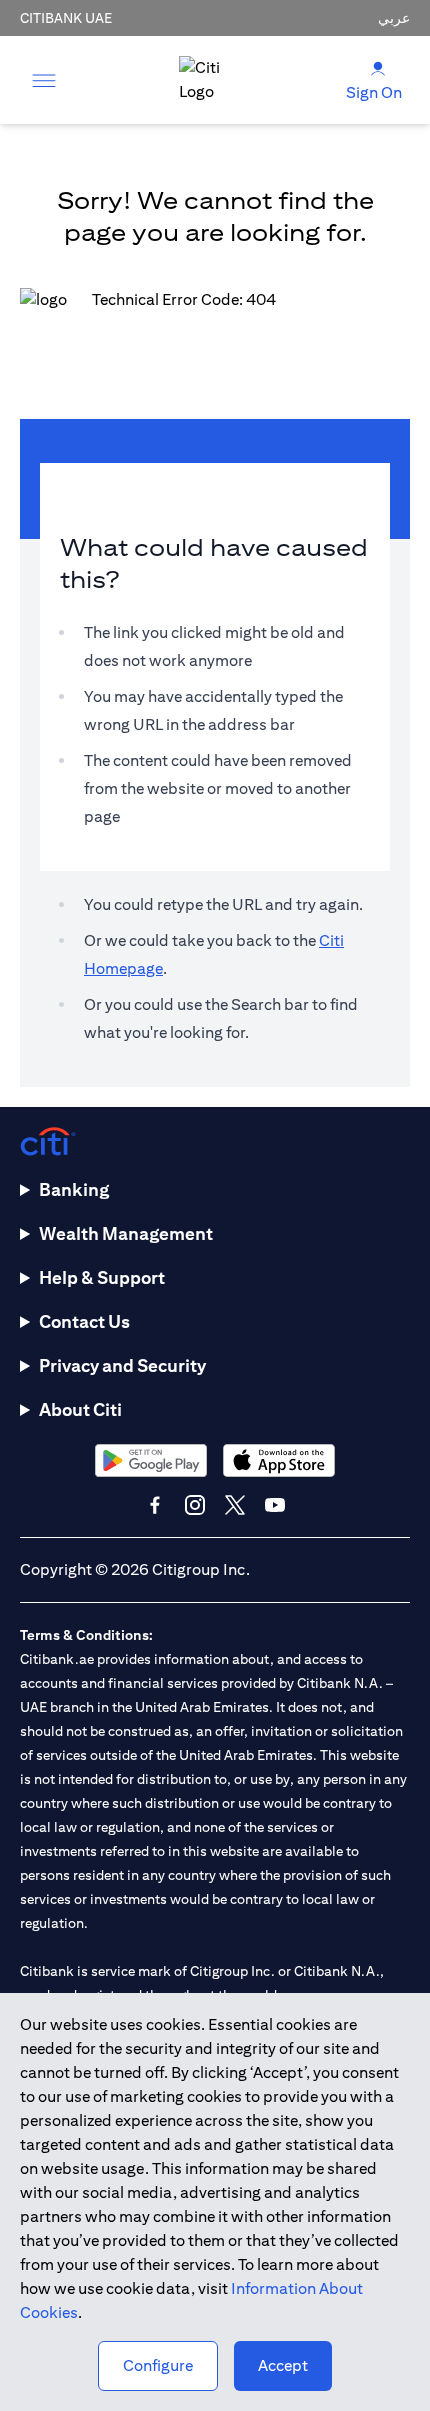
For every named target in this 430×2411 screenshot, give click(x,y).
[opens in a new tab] (151, 1460)
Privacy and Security (122, 1365)
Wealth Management (126, 1233)
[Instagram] (195, 1505)
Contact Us (84, 1321)
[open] (44, 80)
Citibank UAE (66, 18)
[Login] (378, 67)
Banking (74, 1189)
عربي (394, 18)
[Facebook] (155, 1505)
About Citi (80, 1409)
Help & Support (102, 1277)
